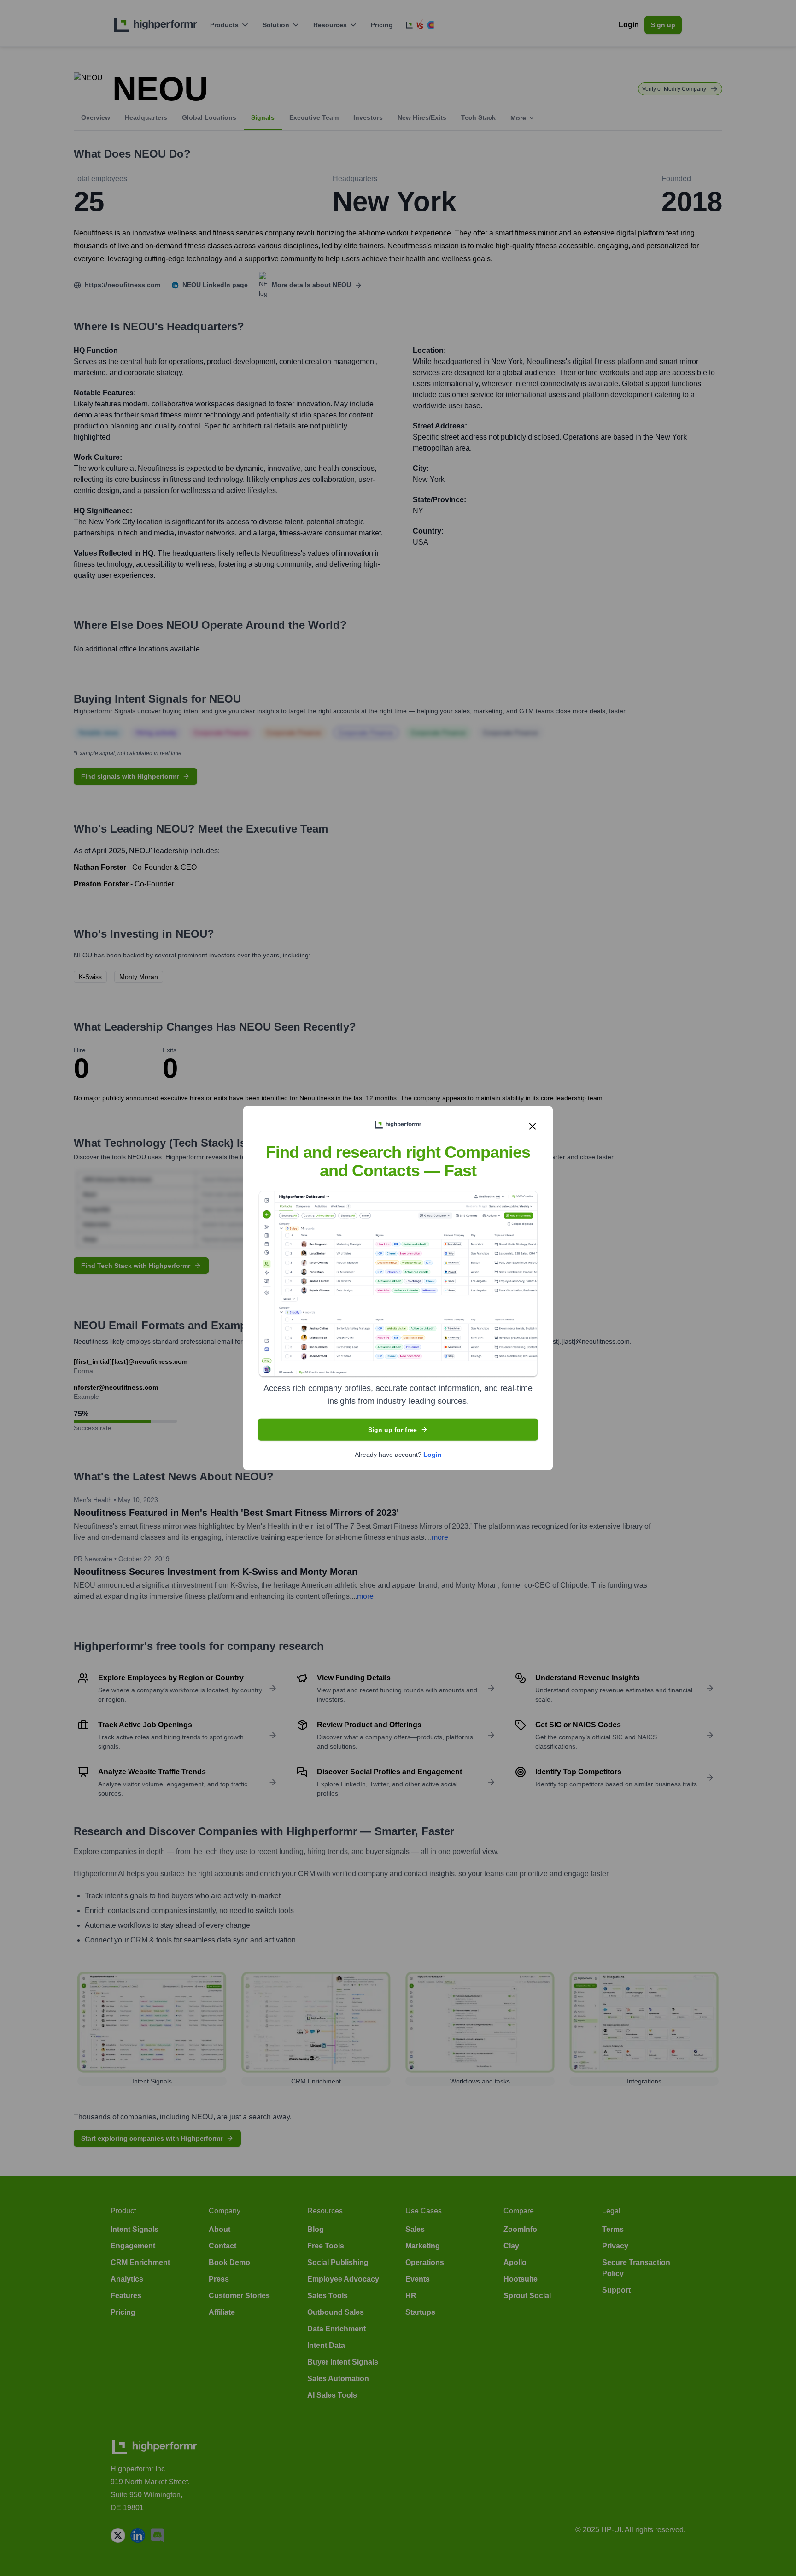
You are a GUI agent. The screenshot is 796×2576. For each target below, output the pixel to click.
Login (433, 1455)
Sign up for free (392, 1430)
